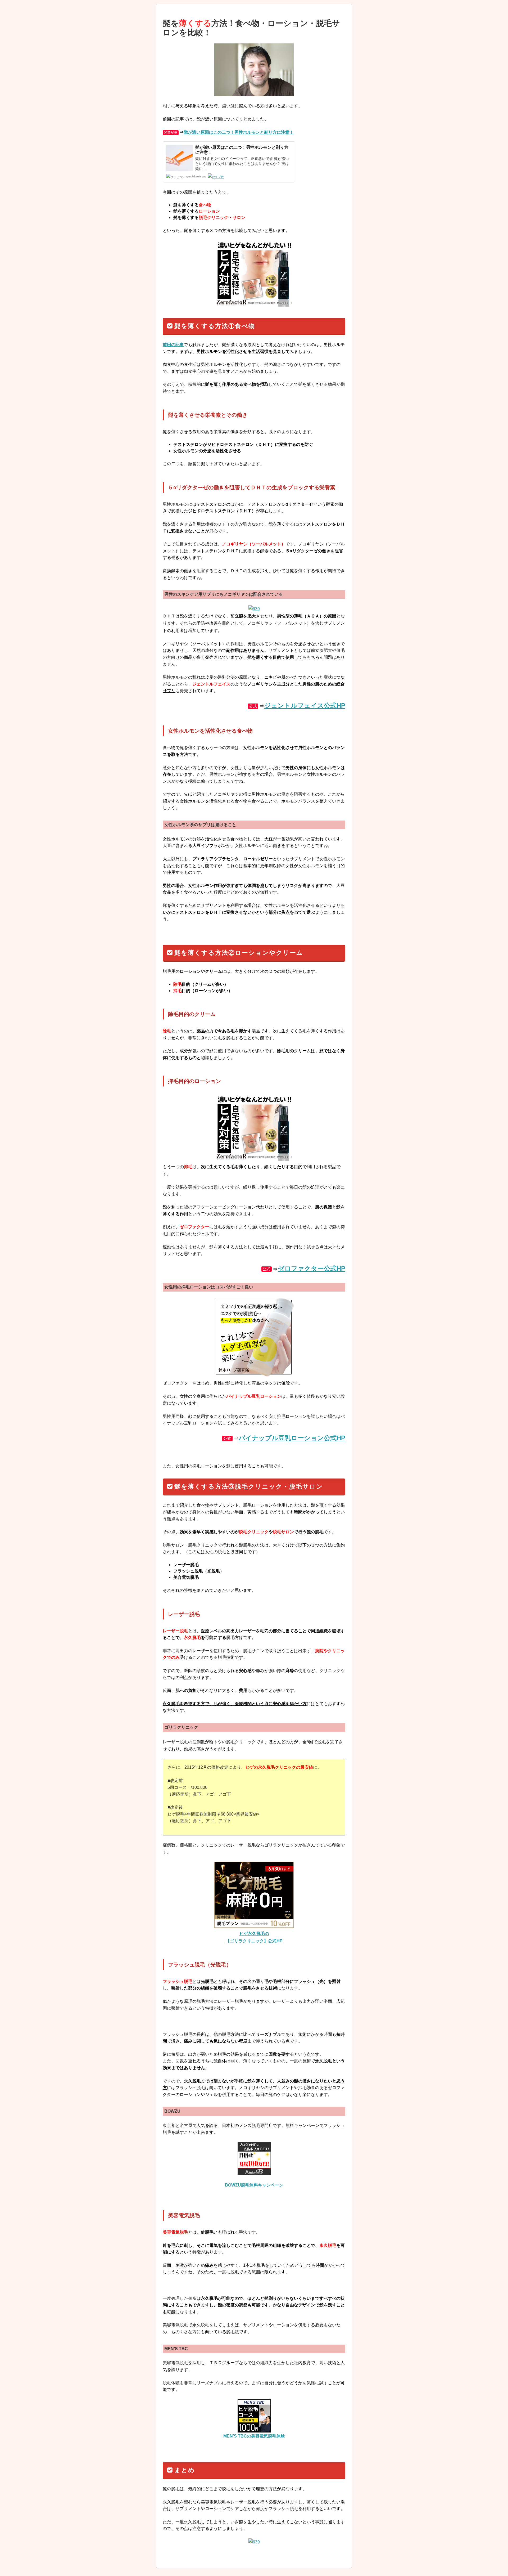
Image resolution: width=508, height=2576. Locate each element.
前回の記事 (173, 345)
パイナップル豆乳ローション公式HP (292, 1438)
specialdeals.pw (196, 176)
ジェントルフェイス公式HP (305, 705)
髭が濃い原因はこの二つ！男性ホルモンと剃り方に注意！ (239, 132)
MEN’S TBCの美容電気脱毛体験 (254, 2436)
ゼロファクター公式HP (312, 1268)
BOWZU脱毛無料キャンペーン (254, 2185)
